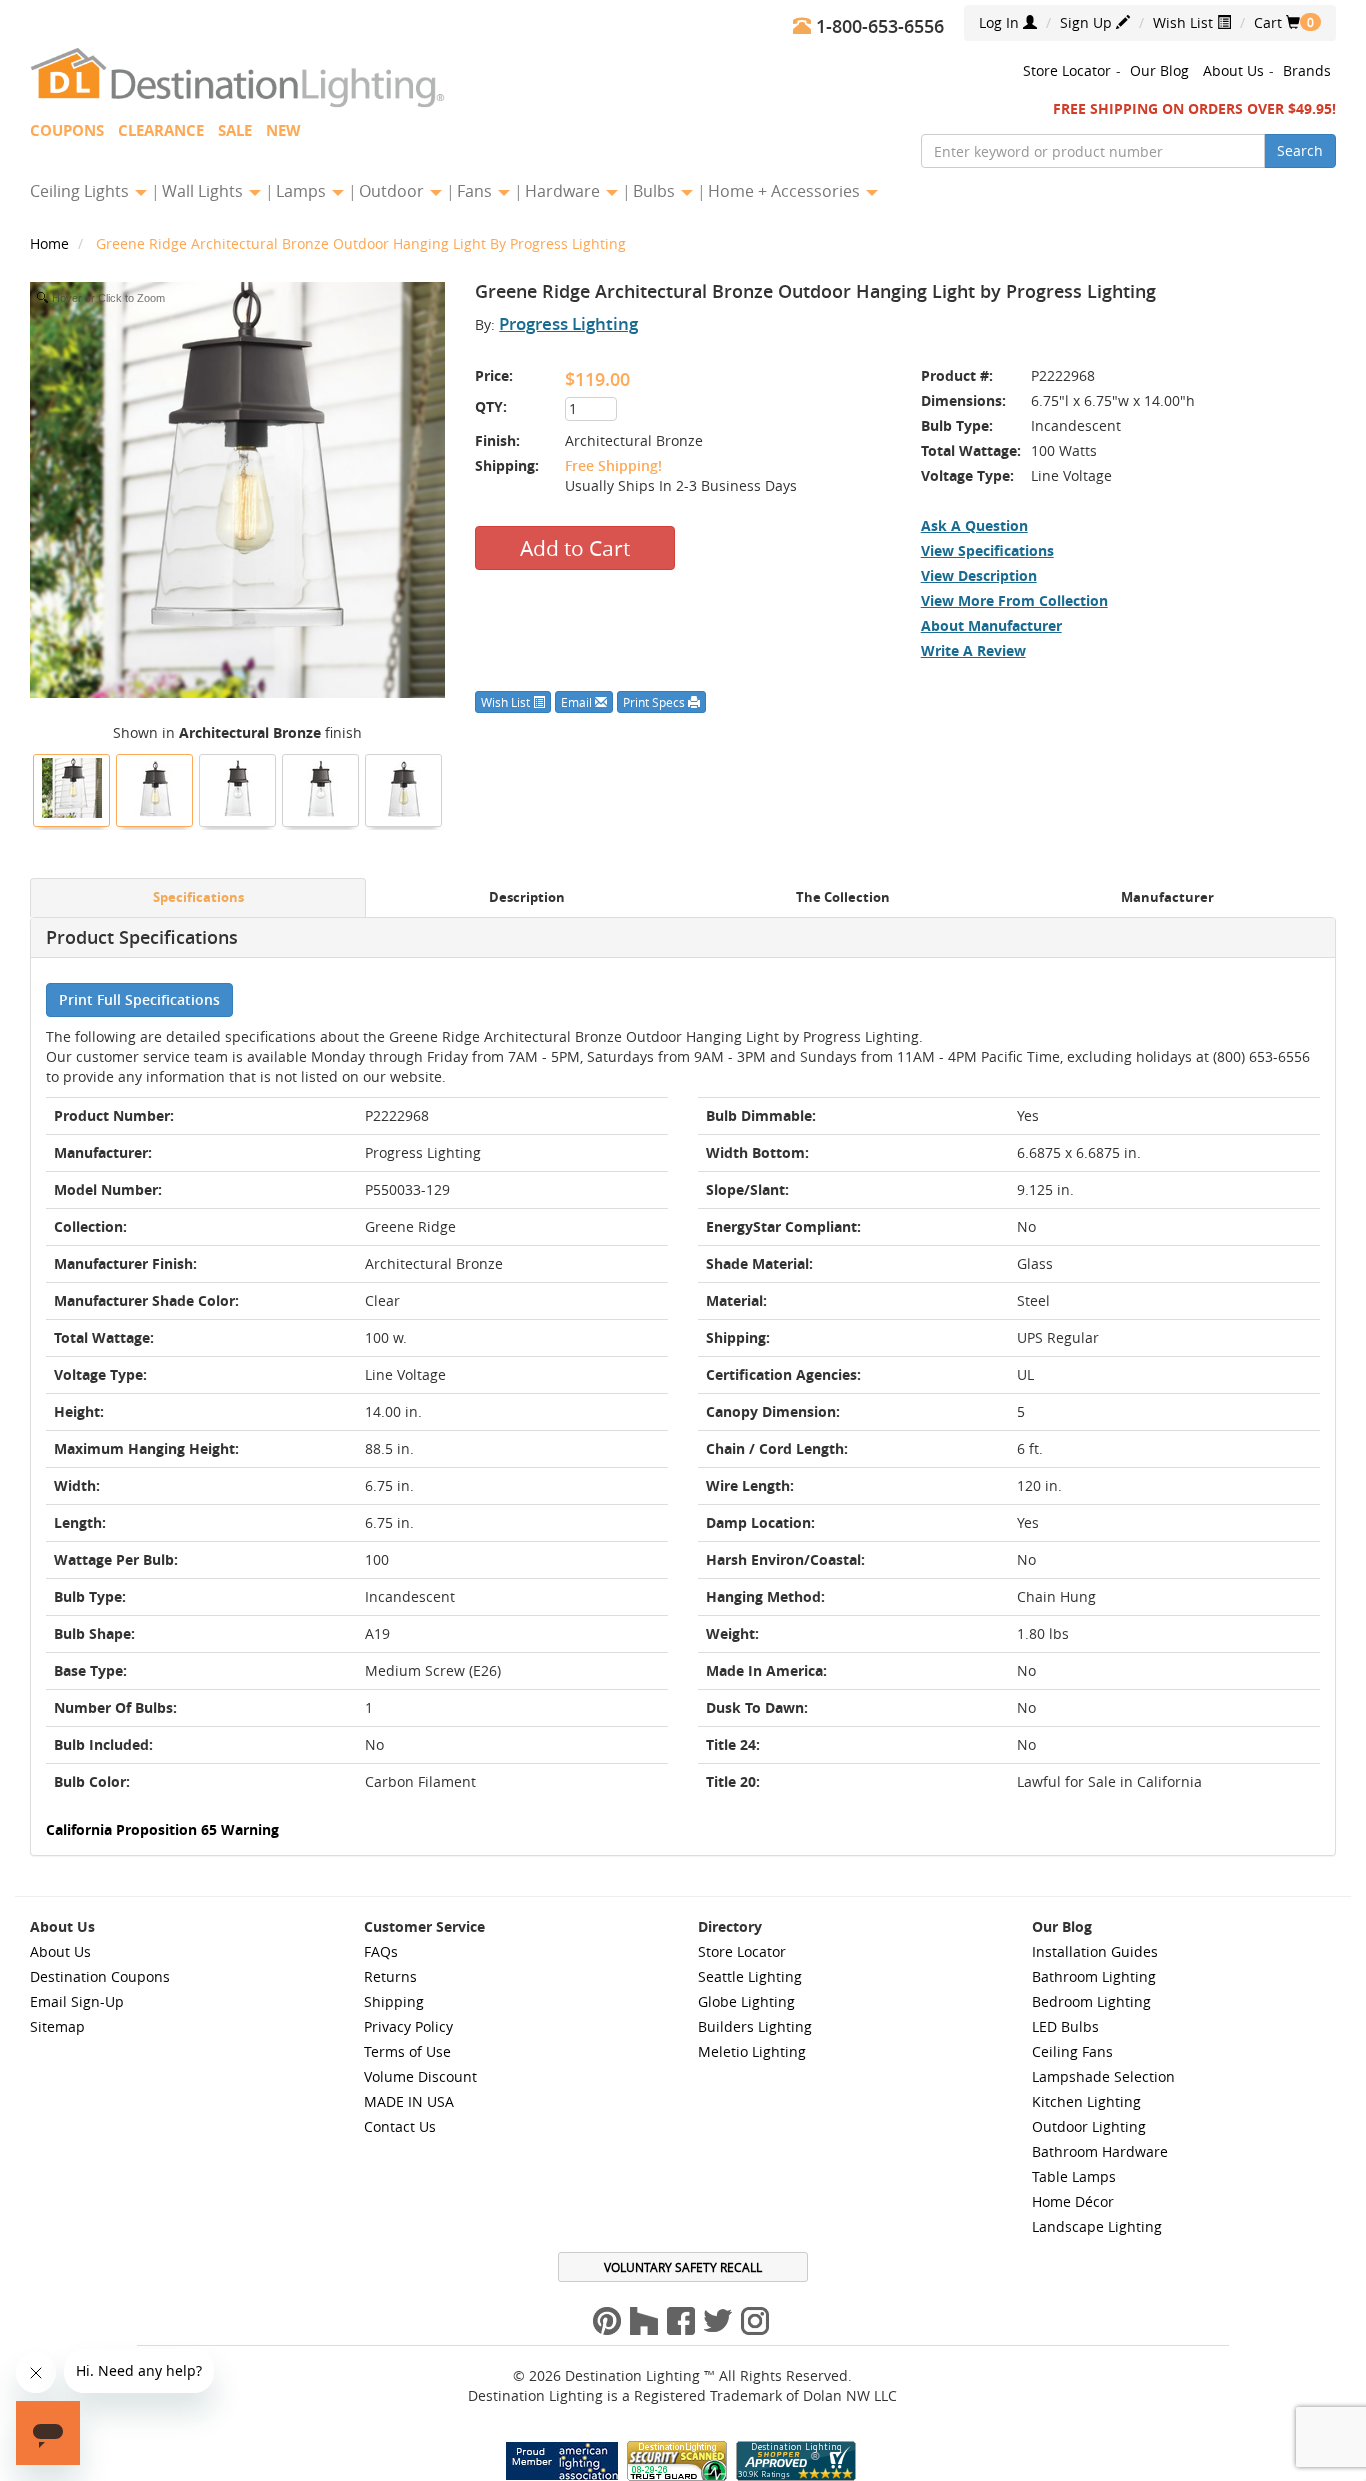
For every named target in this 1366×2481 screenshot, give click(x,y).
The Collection (843, 897)
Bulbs (656, 191)
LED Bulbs (1065, 2026)
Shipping (394, 2001)
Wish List (1185, 22)
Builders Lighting (755, 2026)
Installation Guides (1095, 1951)
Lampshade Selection (1103, 2076)
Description (527, 897)
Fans (476, 191)
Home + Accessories (786, 191)
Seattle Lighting (750, 1976)
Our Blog (1159, 70)
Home (51, 243)
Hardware (564, 191)
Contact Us (400, 2126)
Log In (1001, 22)
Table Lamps (1074, 2176)
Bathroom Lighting (1094, 1976)
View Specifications (987, 550)
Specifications (198, 897)
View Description (979, 575)
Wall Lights (204, 191)
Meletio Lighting (752, 2051)
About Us (1233, 70)
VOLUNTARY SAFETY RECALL (683, 2267)
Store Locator (1067, 70)
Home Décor (1073, 2201)
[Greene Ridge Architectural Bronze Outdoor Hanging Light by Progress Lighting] (72, 788)
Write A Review (973, 650)
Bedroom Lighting (1091, 2001)
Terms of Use (407, 2051)
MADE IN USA (409, 2101)
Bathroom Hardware (1100, 2151)
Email (578, 702)
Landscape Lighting (1097, 2226)
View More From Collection (1014, 600)
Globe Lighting (746, 2001)
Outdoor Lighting (1089, 2126)
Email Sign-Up (77, 2001)
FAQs (381, 1951)
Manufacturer (1167, 897)
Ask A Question (974, 525)
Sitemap (57, 2026)
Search (1300, 150)
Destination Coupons (100, 1976)
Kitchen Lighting (1086, 2101)
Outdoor (393, 191)
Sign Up (1088, 22)
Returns (390, 1976)
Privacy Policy (408, 2026)
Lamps (303, 191)
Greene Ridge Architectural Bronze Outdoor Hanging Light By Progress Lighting (361, 243)
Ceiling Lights (81, 191)
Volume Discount (420, 2076)
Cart (1277, 22)
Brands (1307, 70)
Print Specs (655, 702)
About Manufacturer (991, 625)
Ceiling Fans (1072, 2051)
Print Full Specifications (139, 999)
